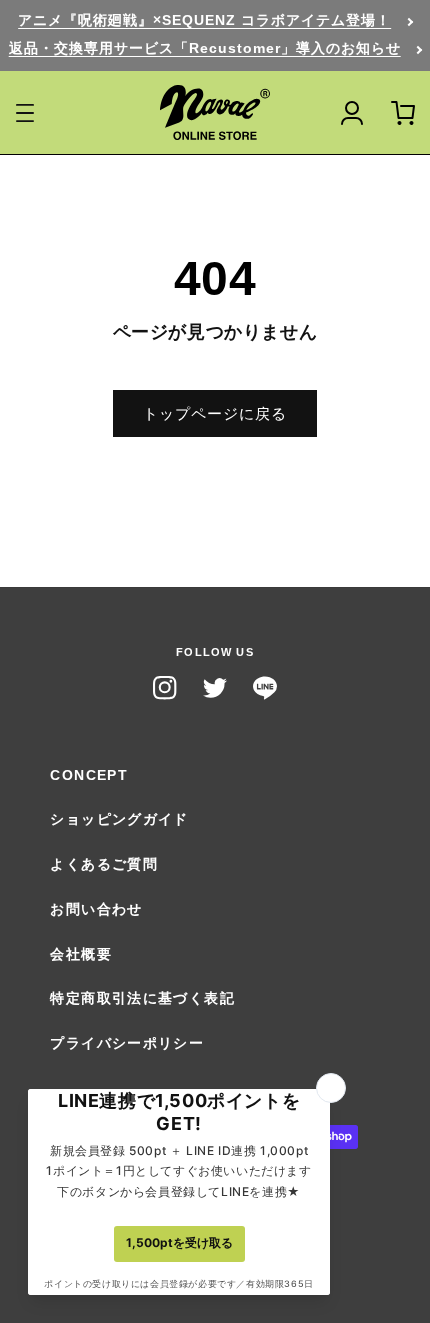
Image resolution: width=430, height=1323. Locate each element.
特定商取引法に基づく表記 (142, 998)
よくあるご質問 (104, 864)
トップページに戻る (215, 413)
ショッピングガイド (119, 819)
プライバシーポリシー (127, 1043)
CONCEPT (89, 775)
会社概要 (81, 954)
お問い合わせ (96, 909)
